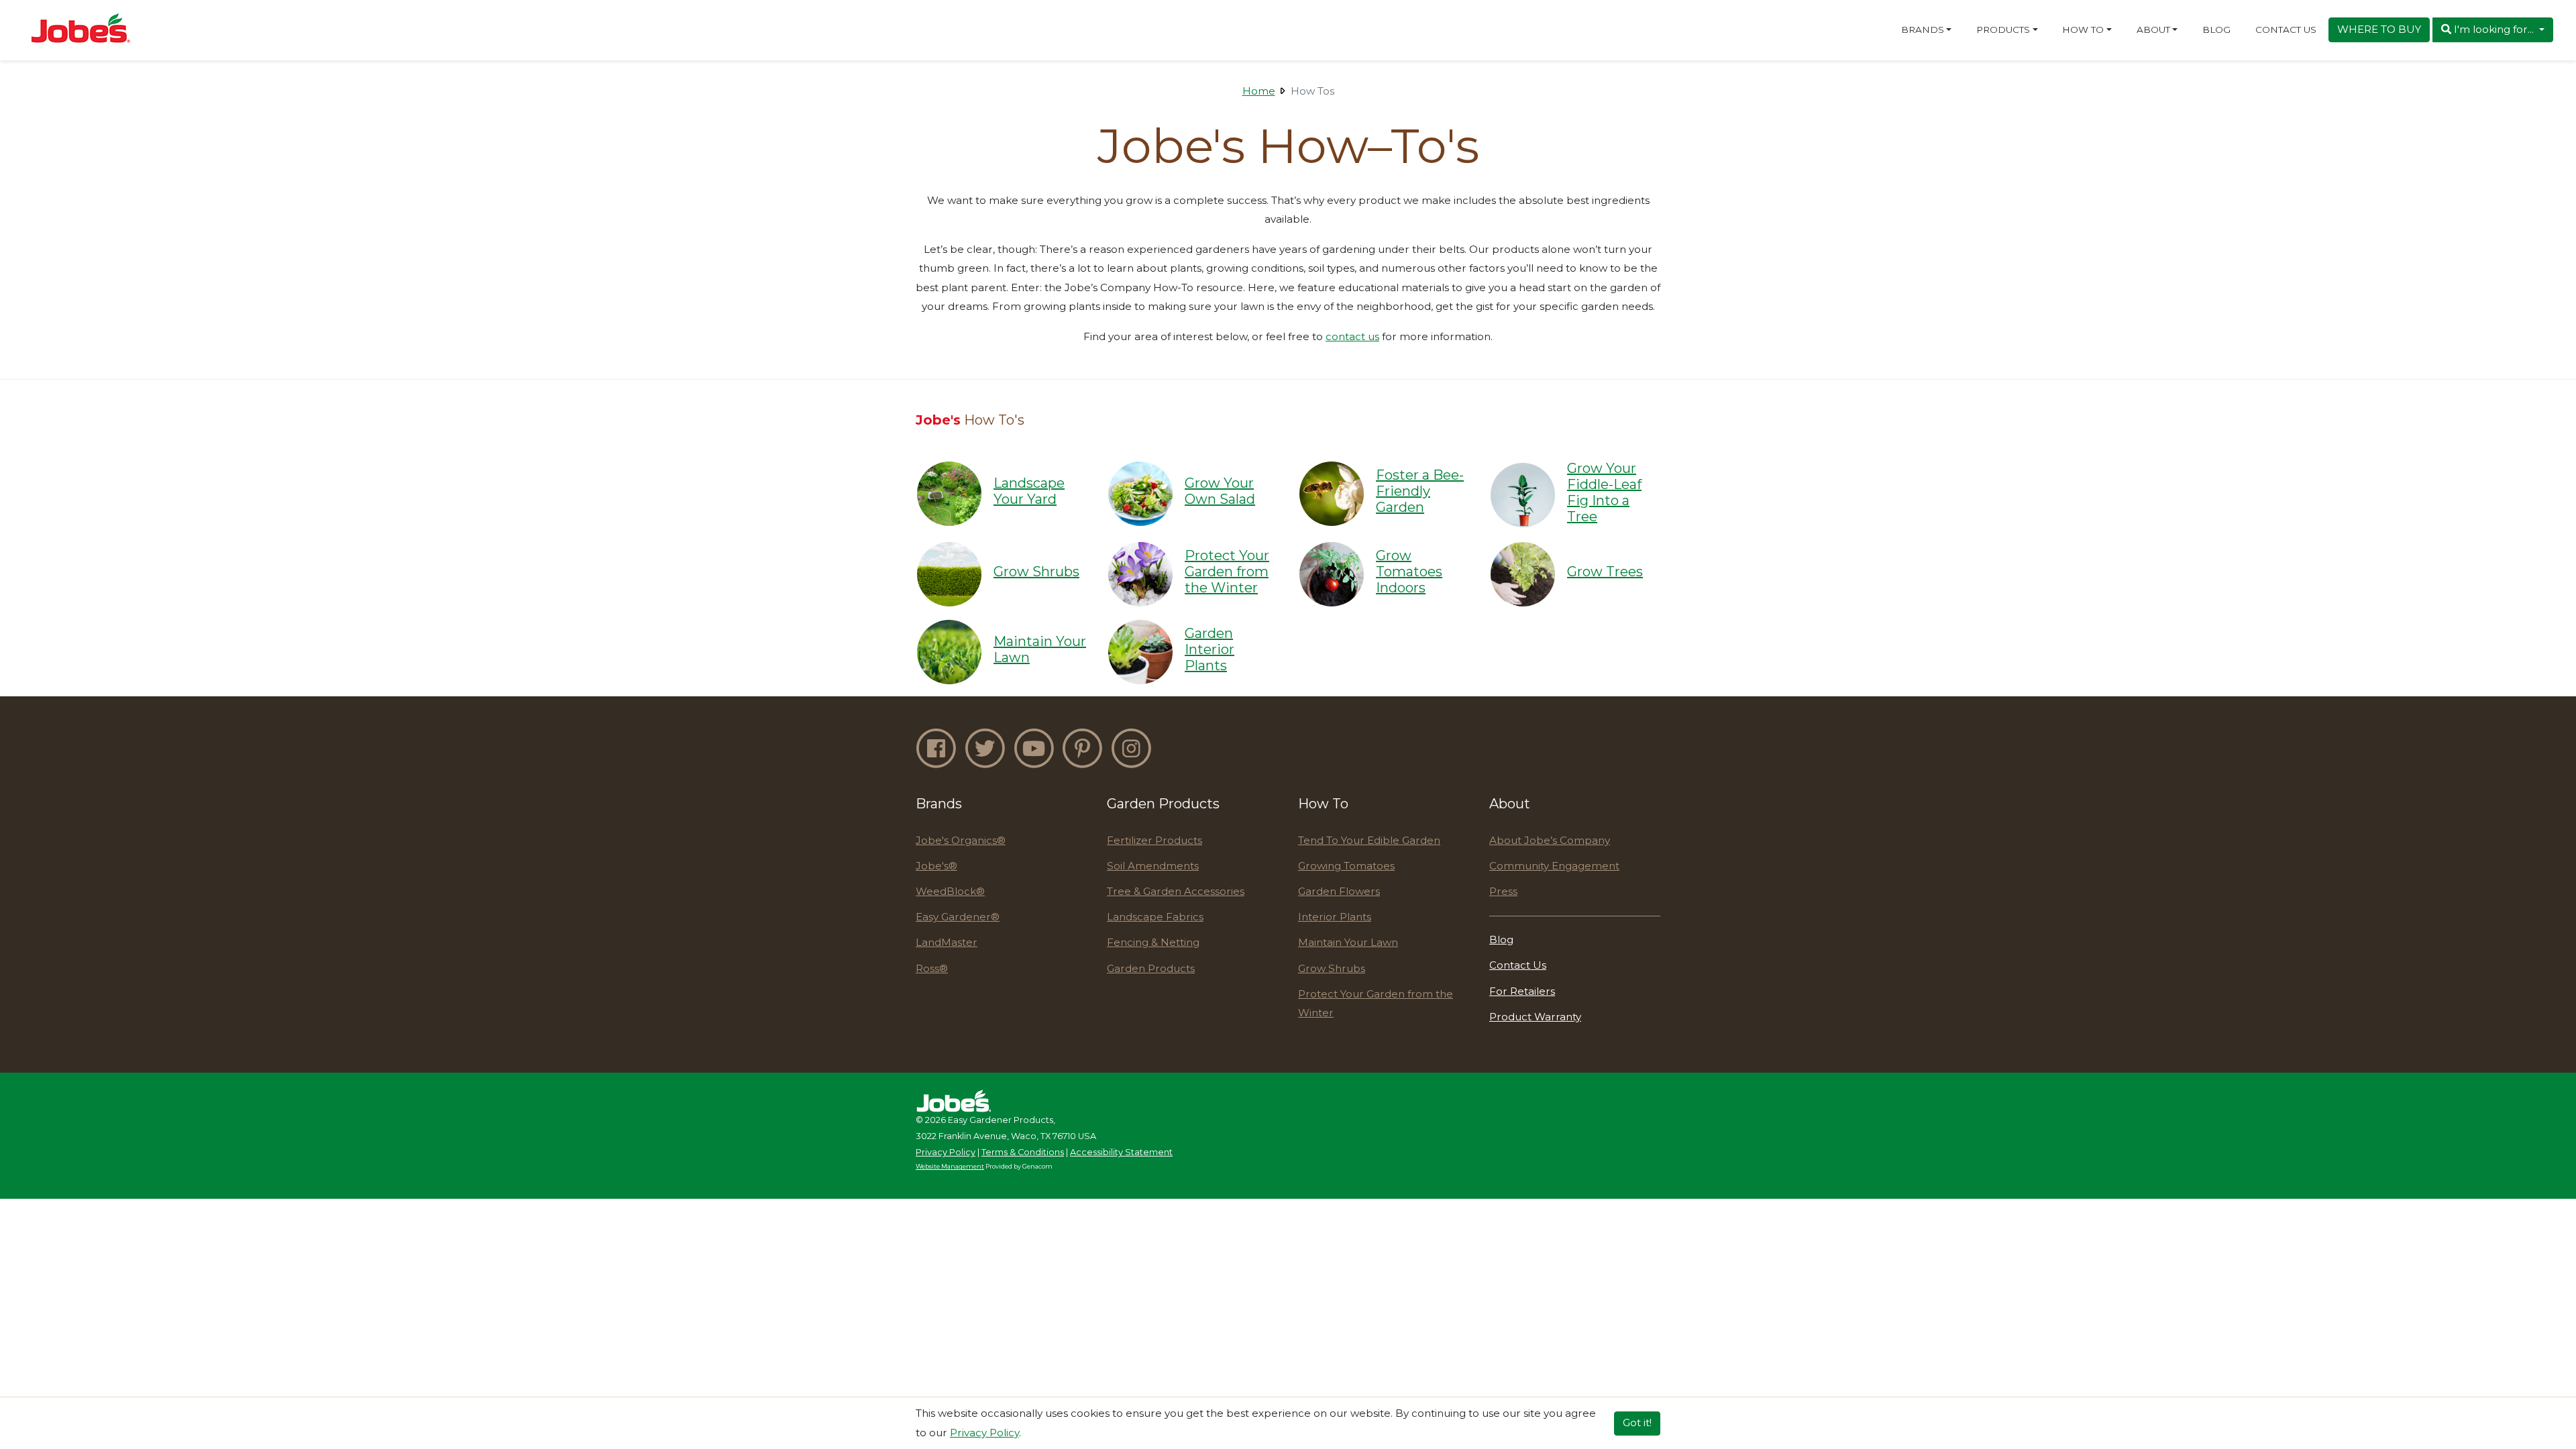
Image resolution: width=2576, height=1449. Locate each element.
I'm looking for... (2494, 29)
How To (2083, 30)
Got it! (1637, 1423)
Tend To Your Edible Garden (1369, 840)
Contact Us (2286, 30)
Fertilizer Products (1155, 840)
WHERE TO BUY (2379, 29)
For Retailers (1522, 991)
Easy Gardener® (958, 917)
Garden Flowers (1339, 891)
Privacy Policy (946, 1152)
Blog (2216, 30)
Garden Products (1151, 968)
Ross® (932, 968)
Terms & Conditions (1023, 1152)
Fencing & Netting (1153, 942)
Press (1503, 891)
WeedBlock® (950, 891)
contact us (1352, 336)
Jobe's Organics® (961, 840)
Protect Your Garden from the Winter (1376, 1004)
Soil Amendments (1153, 866)
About (2153, 30)
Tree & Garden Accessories (1176, 891)
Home (1259, 91)
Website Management (950, 1166)
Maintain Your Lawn (1348, 942)
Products (2003, 30)
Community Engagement (1554, 866)
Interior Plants (1335, 917)
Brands (1923, 30)
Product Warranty (1535, 1017)
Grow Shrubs (1332, 968)
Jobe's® (936, 866)
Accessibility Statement (1121, 1152)
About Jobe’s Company (1550, 840)
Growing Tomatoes (1346, 866)
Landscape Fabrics (1155, 917)
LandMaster (947, 942)
